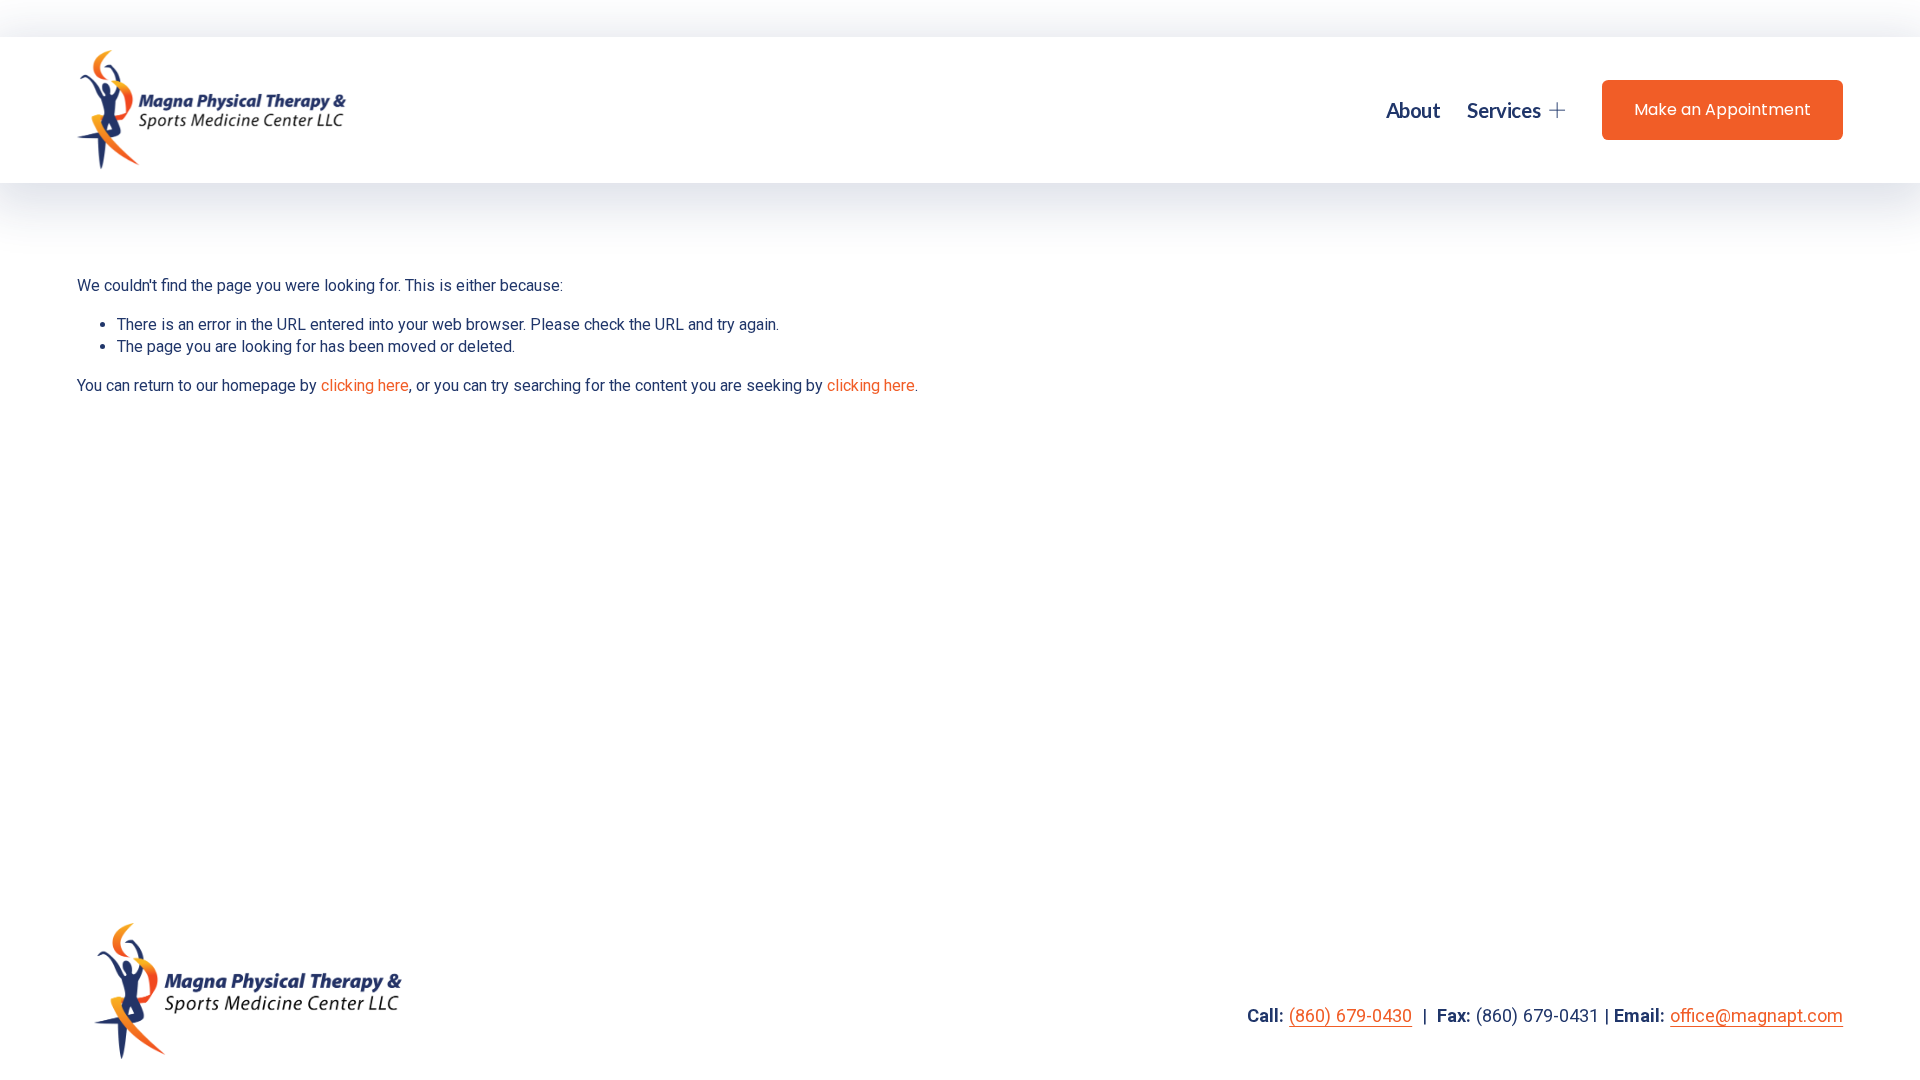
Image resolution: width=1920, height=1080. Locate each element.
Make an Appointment (1722, 109)
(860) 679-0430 (1350, 1015)
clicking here (365, 385)
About (1413, 110)
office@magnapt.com (1756, 1015)
